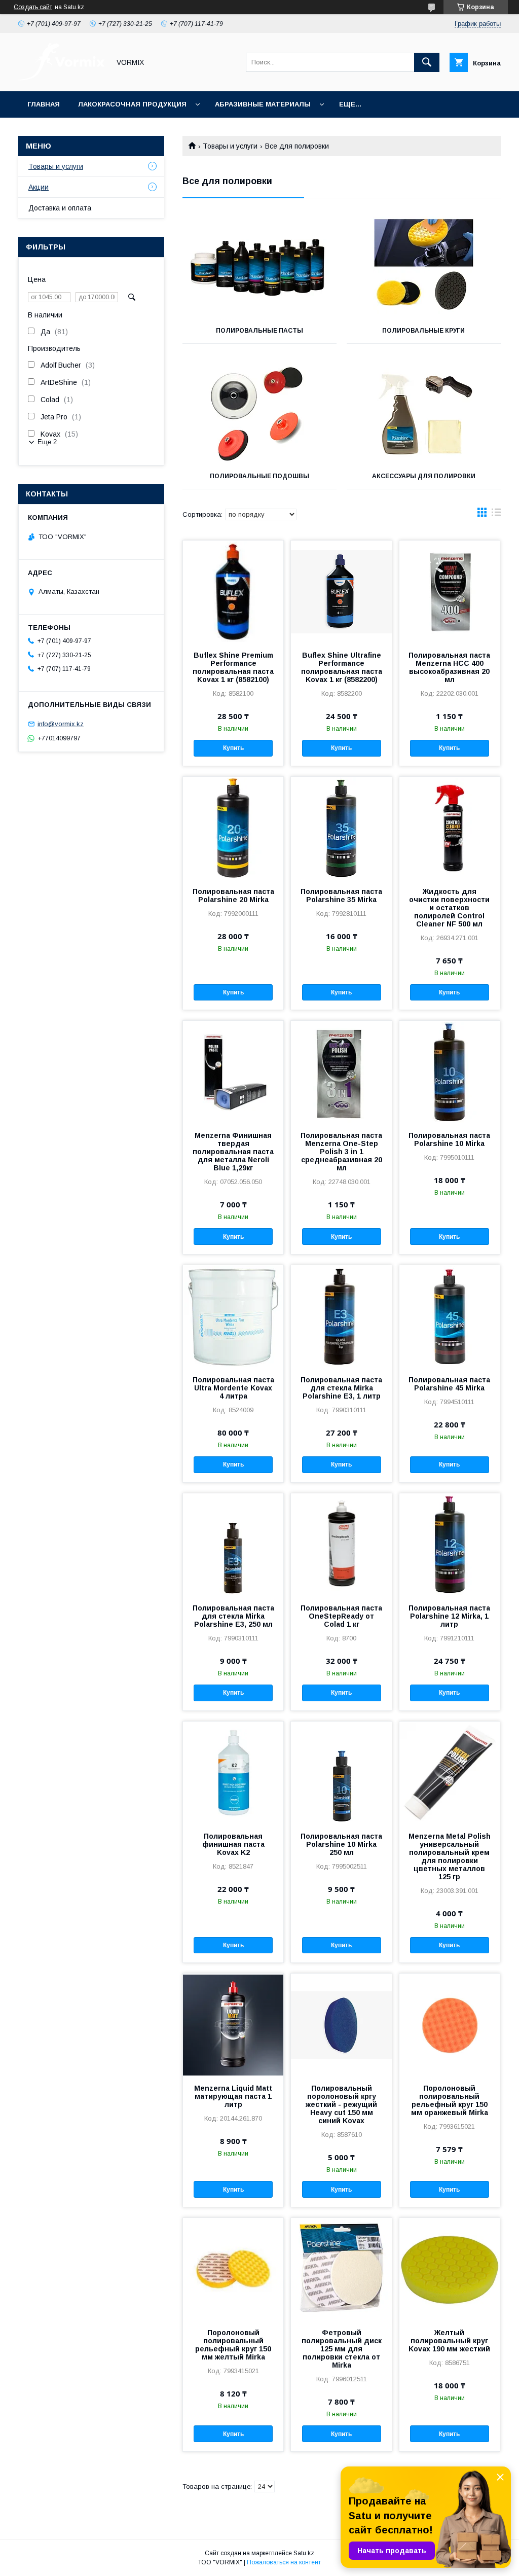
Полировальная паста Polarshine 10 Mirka (449, 1139)
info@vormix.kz (61, 724)
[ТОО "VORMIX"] (61, 78)
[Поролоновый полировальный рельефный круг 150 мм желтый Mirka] (233, 2269)
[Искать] (427, 62)
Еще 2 (47, 442)
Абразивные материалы (263, 104)
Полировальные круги (423, 331)
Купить (233, 748)
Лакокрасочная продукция (132, 104)
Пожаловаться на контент (284, 2562)
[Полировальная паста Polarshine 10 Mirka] (450, 1071)
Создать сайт (33, 7)
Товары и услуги (230, 146)
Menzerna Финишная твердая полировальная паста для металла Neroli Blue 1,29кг (233, 1152)
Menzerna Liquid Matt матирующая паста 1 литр (233, 2096)
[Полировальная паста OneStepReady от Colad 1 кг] (341, 1544)
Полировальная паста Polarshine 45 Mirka (449, 1384)
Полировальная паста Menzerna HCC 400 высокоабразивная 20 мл (449, 667)
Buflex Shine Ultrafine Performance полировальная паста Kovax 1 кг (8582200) (342, 667)
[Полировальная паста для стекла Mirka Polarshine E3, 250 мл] (233, 1544)
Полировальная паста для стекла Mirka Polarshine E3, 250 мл (233, 1616)
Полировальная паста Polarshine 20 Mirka (233, 896)
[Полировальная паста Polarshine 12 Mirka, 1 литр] (450, 1544)
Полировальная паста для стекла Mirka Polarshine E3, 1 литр (341, 1388)
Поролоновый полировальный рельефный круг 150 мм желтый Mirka (233, 2345)
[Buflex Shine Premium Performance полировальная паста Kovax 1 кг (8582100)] (233, 591)
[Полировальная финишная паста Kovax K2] (233, 1772)
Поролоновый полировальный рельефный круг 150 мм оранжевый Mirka (450, 2100)
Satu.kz (304, 2553)
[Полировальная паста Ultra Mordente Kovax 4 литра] (233, 1316)
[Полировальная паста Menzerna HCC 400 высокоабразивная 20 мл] (450, 591)
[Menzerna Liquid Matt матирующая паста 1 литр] (233, 2024)
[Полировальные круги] (424, 267)
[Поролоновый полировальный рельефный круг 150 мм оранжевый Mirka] (450, 2024)
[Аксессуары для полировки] (424, 413)
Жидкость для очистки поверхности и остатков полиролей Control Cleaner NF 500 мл (449, 908)
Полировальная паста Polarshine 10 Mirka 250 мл (341, 1844)
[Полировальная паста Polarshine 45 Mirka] (450, 1316)
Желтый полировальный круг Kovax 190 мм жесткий (449, 2341)
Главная (44, 104)
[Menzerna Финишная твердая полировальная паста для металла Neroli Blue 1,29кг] (233, 1071)
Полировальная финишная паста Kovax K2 (233, 1844)
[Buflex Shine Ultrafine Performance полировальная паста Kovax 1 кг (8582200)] (341, 591)
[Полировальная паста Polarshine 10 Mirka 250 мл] (341, 1772)
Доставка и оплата (60, 208)
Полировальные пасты (259, 331)
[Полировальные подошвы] (259, 413)
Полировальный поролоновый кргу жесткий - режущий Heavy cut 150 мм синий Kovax (341, 2104)
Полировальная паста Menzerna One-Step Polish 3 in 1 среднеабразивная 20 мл (341, 1152)
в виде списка (496, 515)
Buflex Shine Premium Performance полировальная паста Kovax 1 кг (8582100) (233, 667)
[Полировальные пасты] (259, 267)
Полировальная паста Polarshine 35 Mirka (341, 896)
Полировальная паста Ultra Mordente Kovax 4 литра (233, 1388)
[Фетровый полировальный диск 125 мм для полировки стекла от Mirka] (341, 2269)
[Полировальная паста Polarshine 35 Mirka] (341, 828)
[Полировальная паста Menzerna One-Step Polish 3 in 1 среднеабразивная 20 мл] (341, 1071)
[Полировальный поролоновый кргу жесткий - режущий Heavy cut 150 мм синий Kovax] (341, 2024)
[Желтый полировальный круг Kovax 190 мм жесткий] (450, 2269)
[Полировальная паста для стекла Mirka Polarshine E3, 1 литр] (341, 1316)
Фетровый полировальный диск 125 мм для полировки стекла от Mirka (342, 2349)
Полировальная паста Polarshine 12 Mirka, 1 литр (449, 1616)
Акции (39, 187)
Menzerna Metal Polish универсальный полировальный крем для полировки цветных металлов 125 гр (450, 1856)
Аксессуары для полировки (424, 476)
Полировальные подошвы (259, 476)
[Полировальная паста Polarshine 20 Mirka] (233, 828)
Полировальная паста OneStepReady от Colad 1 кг (341, 1616)
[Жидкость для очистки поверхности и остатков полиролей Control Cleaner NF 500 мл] (450, 828)
